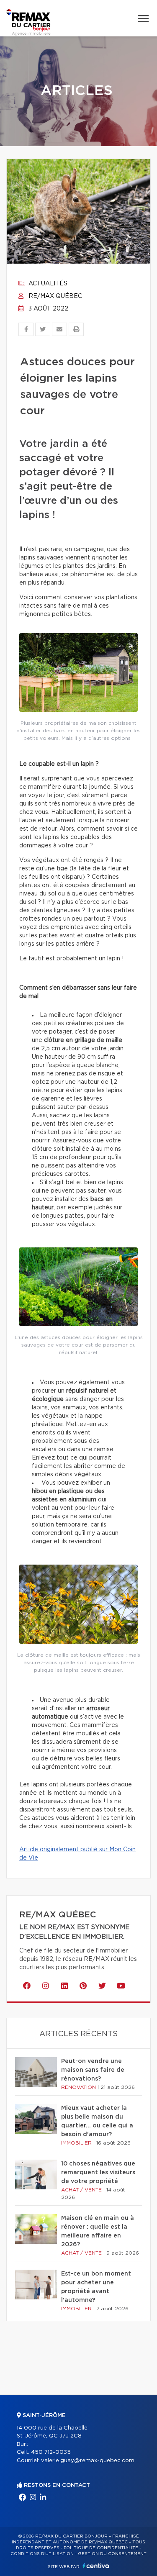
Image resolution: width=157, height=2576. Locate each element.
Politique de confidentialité (101, 2548)
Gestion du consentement (112, 2554)
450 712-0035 (51, 2452)
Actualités (47, 284)
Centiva (96, 2566)
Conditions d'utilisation (42, 2554)
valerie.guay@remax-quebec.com (88, 2461)
